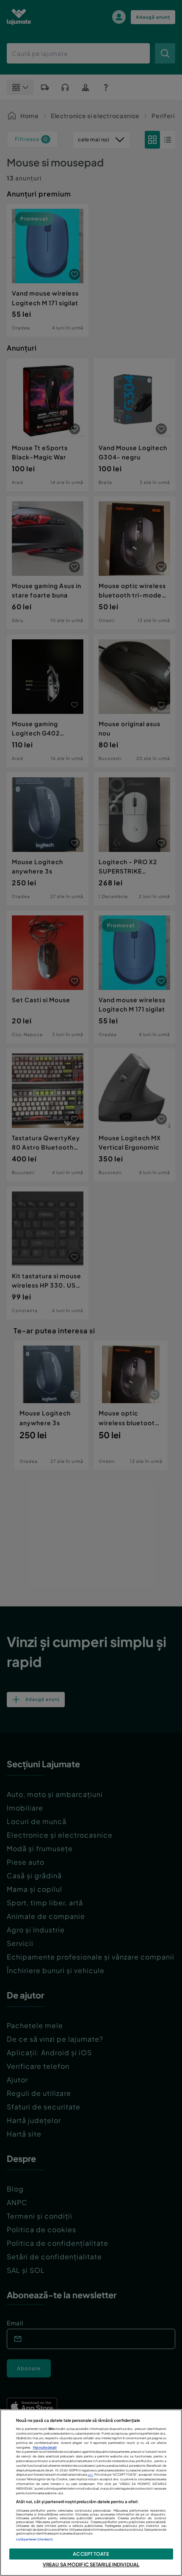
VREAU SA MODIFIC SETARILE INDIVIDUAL (91, 2564)
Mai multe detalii (45, 2447)
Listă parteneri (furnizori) (35, 2539)
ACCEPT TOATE (91, 2554)
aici (91, 2475)
